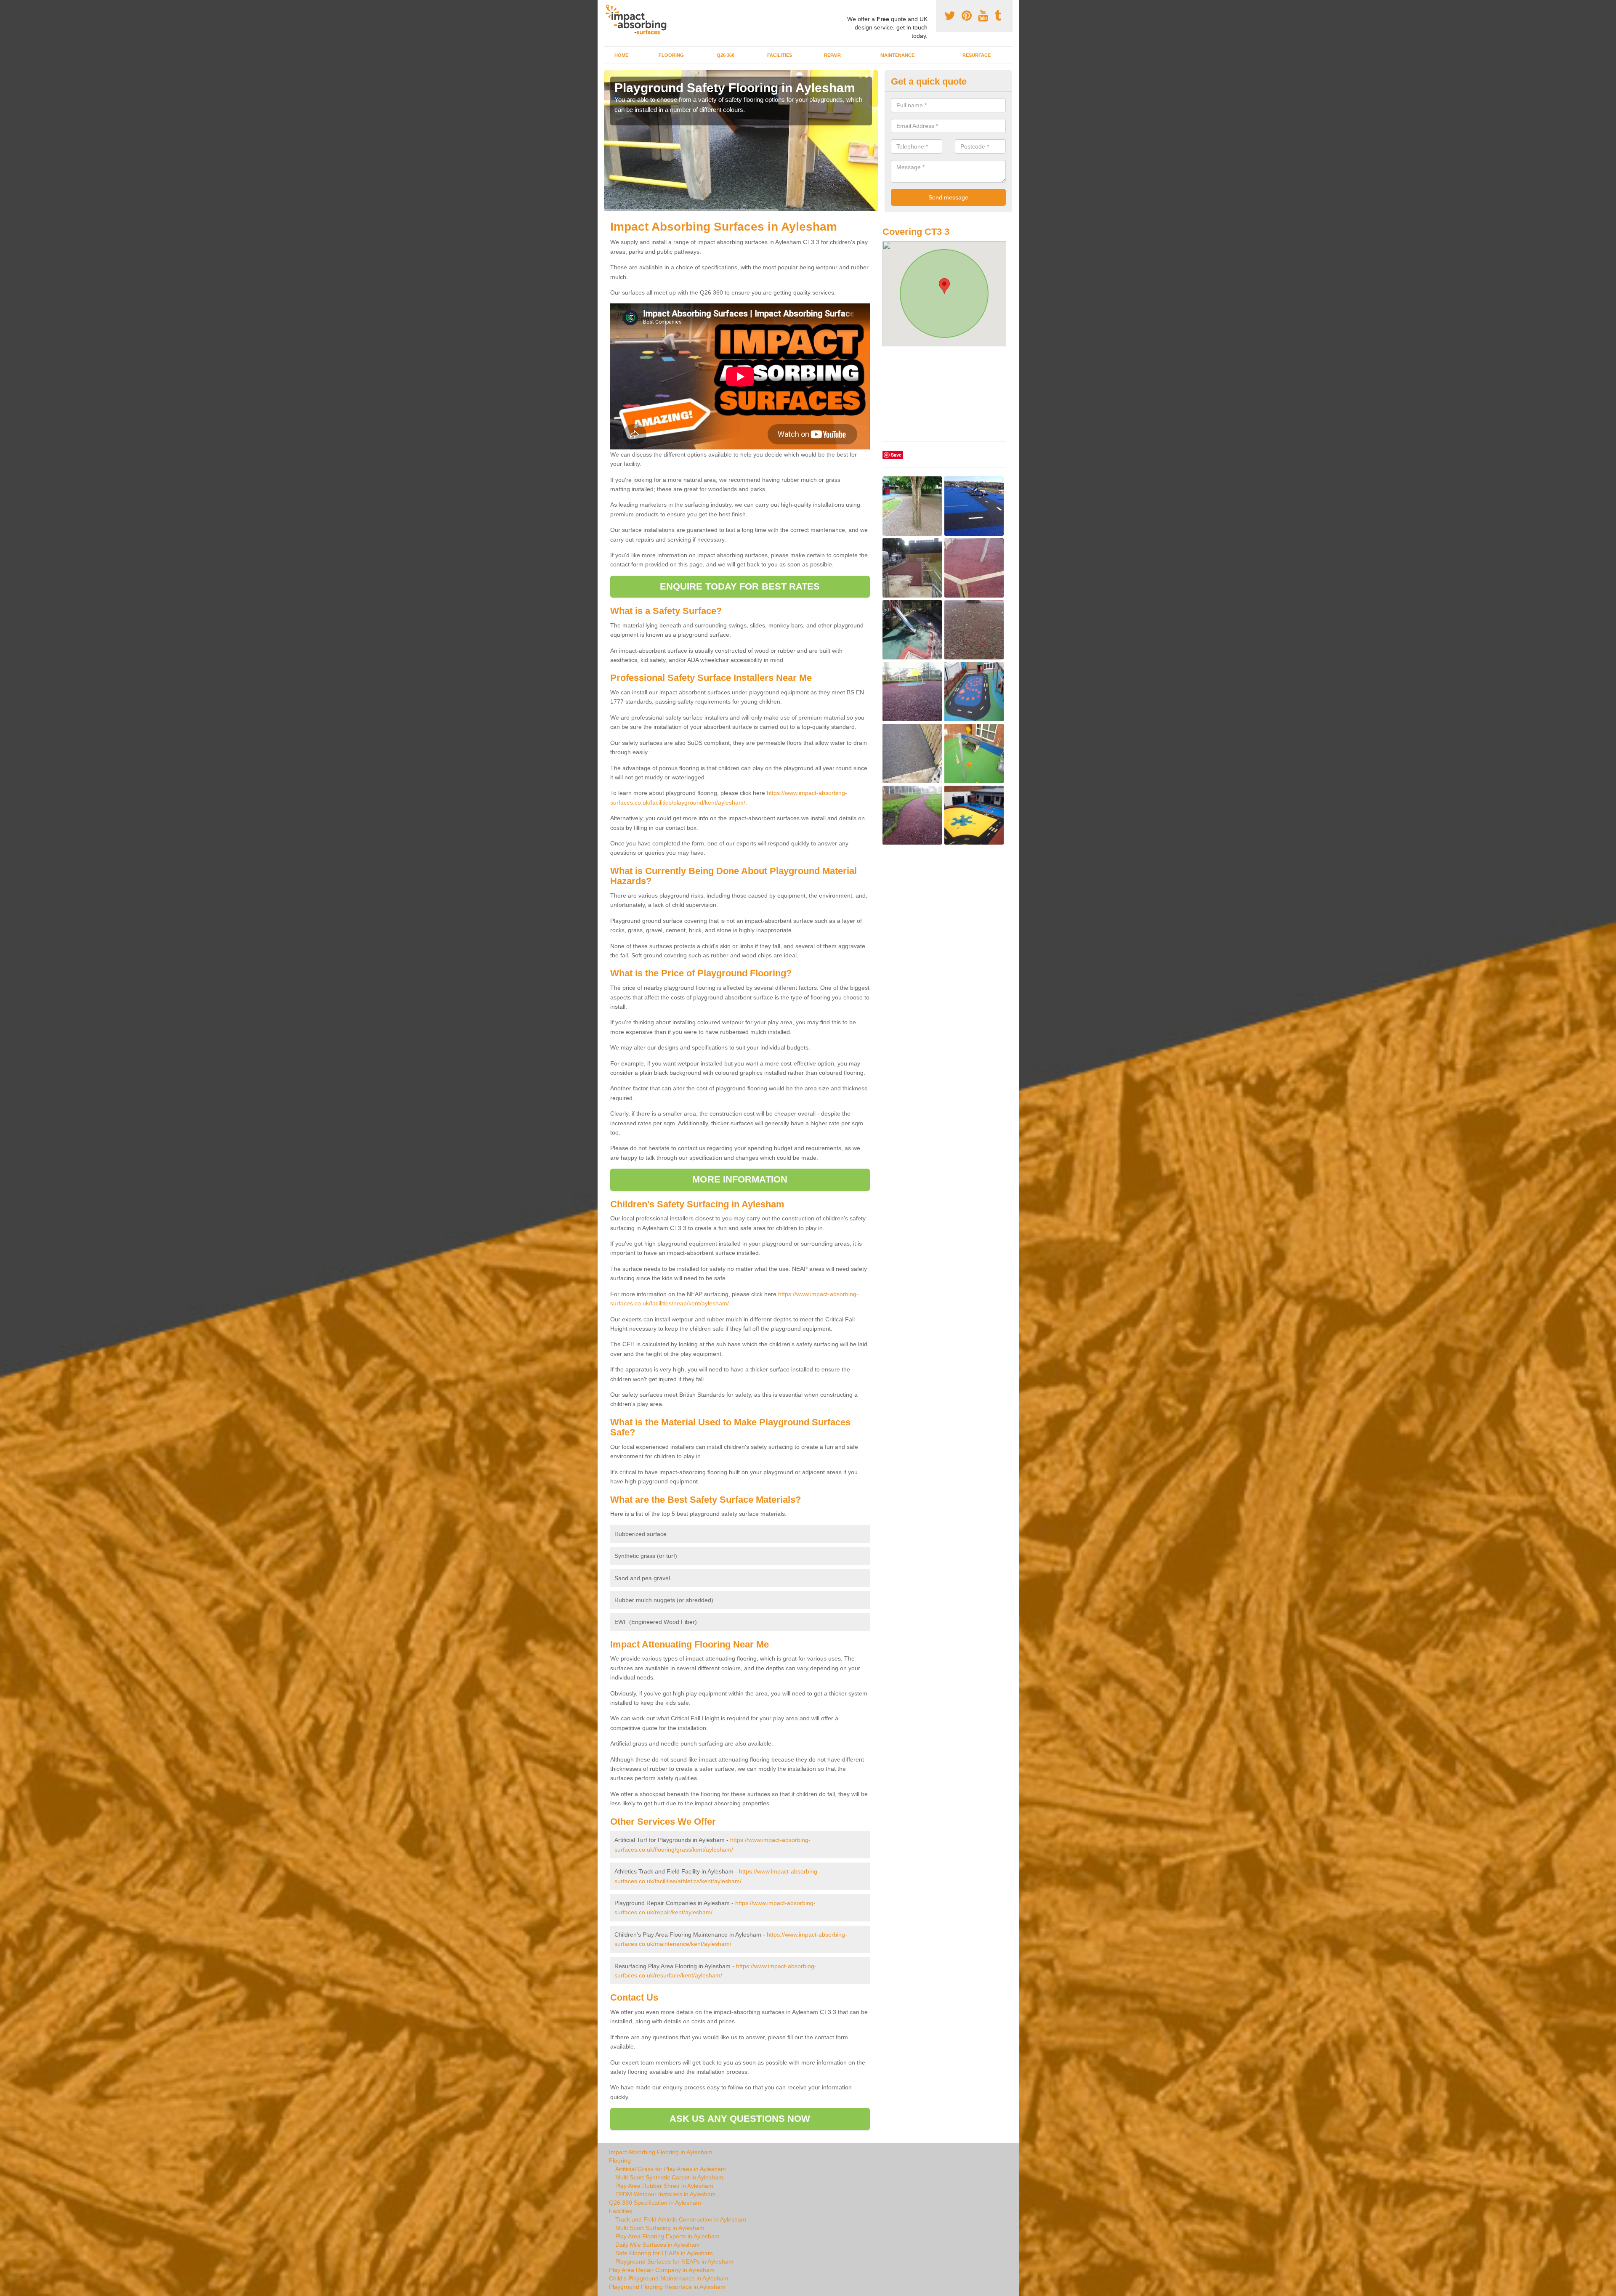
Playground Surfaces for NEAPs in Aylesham (674, 2261)
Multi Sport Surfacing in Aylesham (660, 2228)
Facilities (780, 55)
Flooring (671, 55)
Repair (832, 55)
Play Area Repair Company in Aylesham (662, 2270)
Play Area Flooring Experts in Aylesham (667, 2236)
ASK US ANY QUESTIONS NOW (740, 2119)
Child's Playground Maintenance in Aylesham (669, 2278)
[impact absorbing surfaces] (639, 20)
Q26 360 (726, 55)
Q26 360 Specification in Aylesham (655, 2203)
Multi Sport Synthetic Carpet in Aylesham (669, 2177)
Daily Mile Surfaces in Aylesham (658, 2245)
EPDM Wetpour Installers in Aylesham (666, 2194)
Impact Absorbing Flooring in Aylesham (661, 2152)
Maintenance (897, 55)
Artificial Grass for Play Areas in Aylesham (671, 2169)
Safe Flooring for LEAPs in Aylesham (664, 2253)
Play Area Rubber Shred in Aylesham (664, 2186)
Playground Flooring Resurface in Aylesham (667, 2287)
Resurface (977, 55)
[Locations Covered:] (608, 7)
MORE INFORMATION (740, 1179)
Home (621, 55)
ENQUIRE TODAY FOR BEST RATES (740, 586)
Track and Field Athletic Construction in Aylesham (681, 2219)
